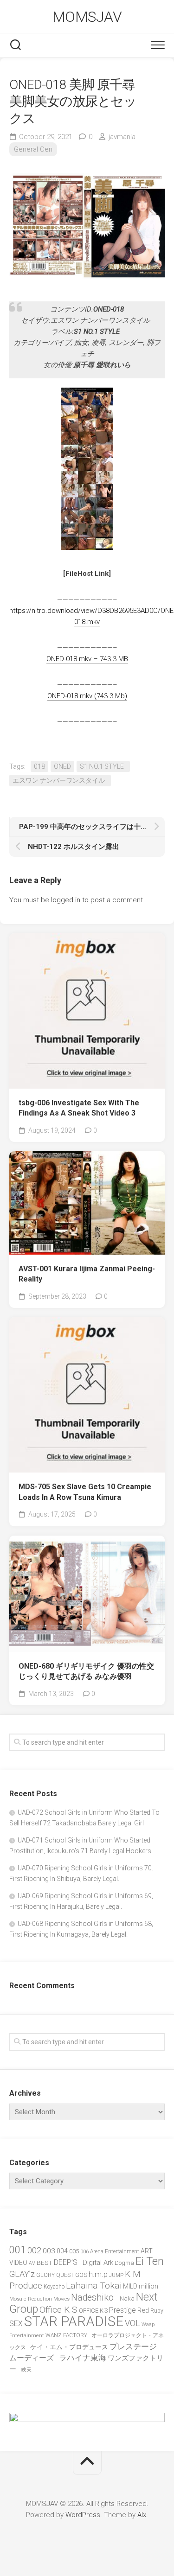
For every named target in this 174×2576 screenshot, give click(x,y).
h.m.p (98, 2274)
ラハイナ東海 (83, 2358)
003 (49, 2251)
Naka (127, 2299)
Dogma (124, 2263)
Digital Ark (98, 2263)
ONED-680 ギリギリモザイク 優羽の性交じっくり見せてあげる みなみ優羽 (86, 1671)
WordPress (83, 2515)
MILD (130, 2286)
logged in (66, 900)
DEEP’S (68, 2262)
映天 (26, 2370)
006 (84, 2251)
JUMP (116, 2275)
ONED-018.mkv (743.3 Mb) (87, 696)
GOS (81, 2275)
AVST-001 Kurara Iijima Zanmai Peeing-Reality (87, 1274)
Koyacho (54, 2287)
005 (74, 2251)
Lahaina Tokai (94, 2286)
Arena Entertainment (115, 2251)
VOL (132, 2323)
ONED (62, 766)
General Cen (33, 149)
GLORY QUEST (55, 2275)
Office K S (58, 2310)
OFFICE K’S (93, 2311)
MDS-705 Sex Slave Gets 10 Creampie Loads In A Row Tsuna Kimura (85, 1492)
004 (62, 2251)
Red (143, 2310)
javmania (122, 137)
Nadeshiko (95, 2298)
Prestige (122, 2310)
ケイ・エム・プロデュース (69, 2347)
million (150, 2286)
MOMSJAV (87, 17)
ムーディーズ (33, 2358)
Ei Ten (150, 2261)
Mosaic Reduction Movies (39, 2299)
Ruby (157, 2311)
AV (32, 2263)
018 (39, 766)
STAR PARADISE (74, 2321)
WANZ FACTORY (68, 2335)
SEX (16, 2324)
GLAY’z (22, 2274)
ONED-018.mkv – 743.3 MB (87, 659)
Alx (142, 2515)
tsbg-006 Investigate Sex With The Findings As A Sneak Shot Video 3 (79, 1108)
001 (18, 2250)
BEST (45, 2263)
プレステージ (135, 2346)
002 (34, 2250)
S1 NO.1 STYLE (103, 766)
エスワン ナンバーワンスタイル (60, 780)
